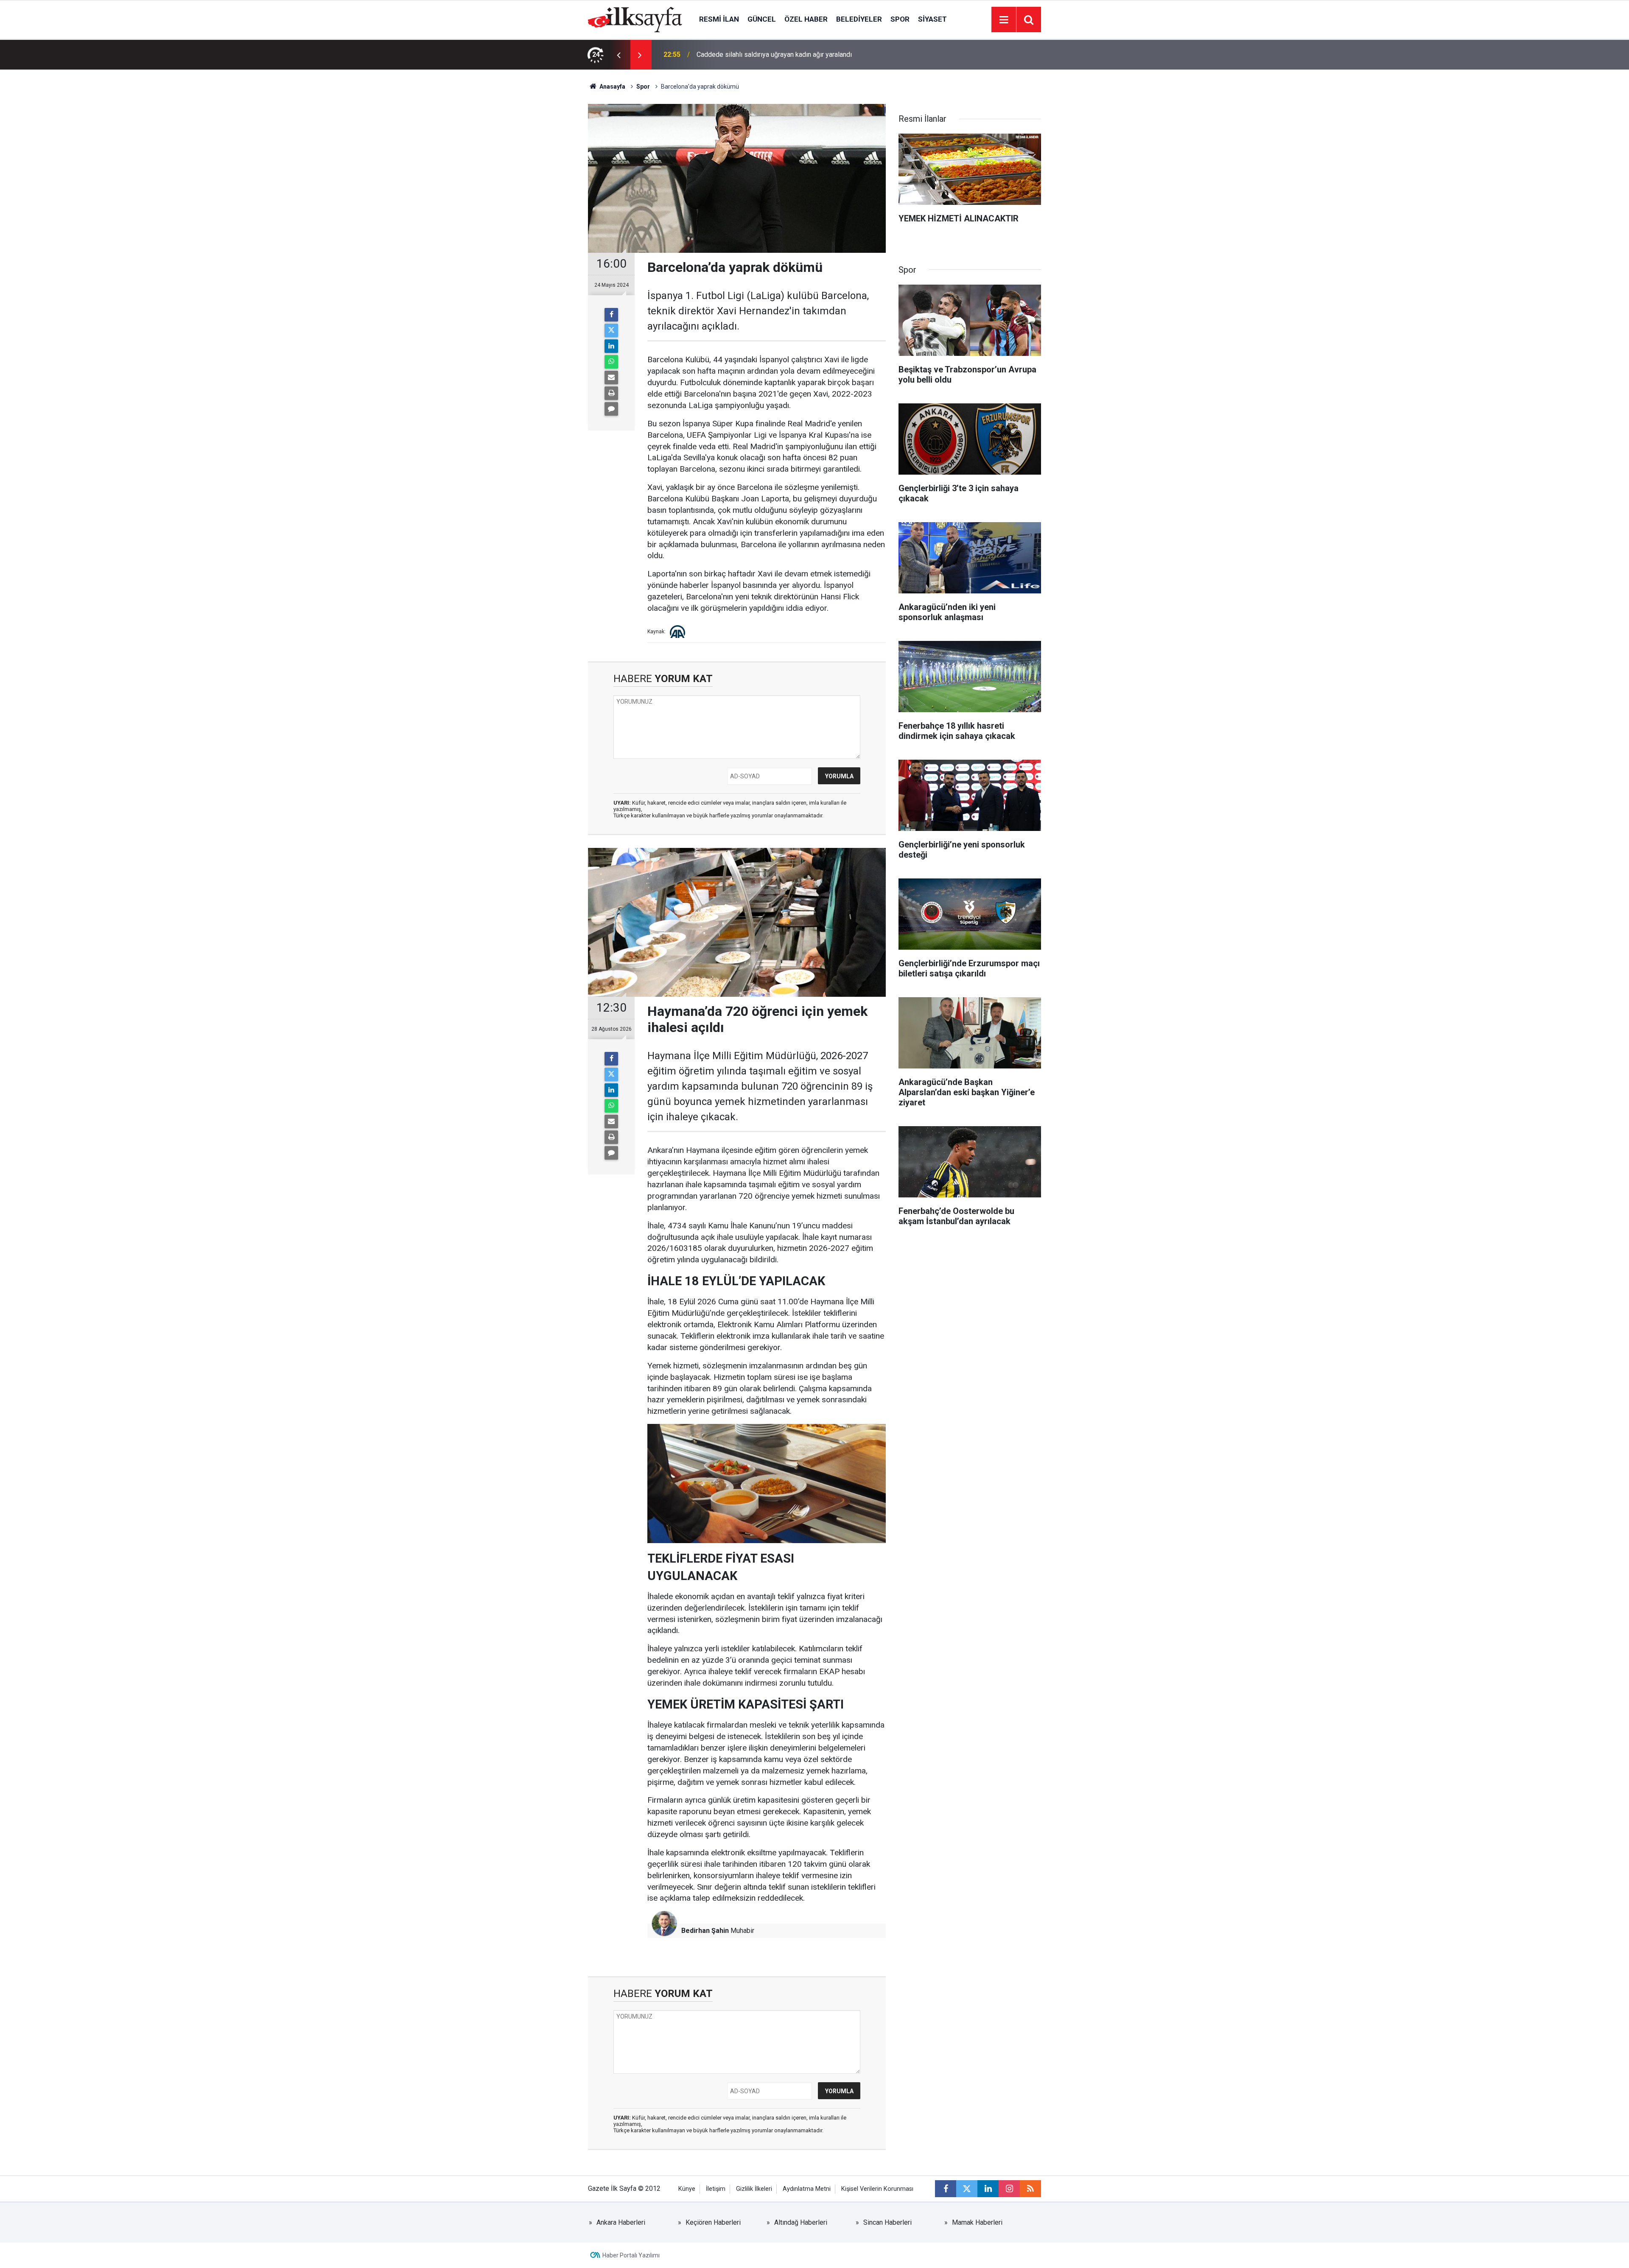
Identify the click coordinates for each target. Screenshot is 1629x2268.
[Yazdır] (611, 393)
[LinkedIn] (611, 346)
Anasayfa (612, 87)
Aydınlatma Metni (807, 2189)
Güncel (762, 19)
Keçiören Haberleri (713, 2222)
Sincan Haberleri (887, 2222)
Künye (687, 2189)
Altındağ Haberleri (801, 2222)
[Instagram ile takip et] (1009, 2189)
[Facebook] (611, 315)
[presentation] (619, 55)
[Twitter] (611, 330)
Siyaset (932, 19)
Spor (900, 19)
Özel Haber (806, 19)
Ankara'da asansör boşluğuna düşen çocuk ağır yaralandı (779, 55)
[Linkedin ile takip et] (988, 2189)
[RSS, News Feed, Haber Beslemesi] (1030, 2189)
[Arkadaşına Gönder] (611, 378)
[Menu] (1004, 20)
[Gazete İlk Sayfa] (635, 19)
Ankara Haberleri (621, 2222)
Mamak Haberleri (977, 2222)
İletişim (716, 2189)
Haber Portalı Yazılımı (631, 2255)
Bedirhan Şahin (705, 1931)
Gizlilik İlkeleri (754, 2189)
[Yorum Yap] (611, 409)
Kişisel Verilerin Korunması (877, 2189)
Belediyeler (859, 19)
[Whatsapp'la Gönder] (611, 362)
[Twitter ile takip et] (967, 2189)
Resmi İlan (719, 19)
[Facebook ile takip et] (946, 2189)
